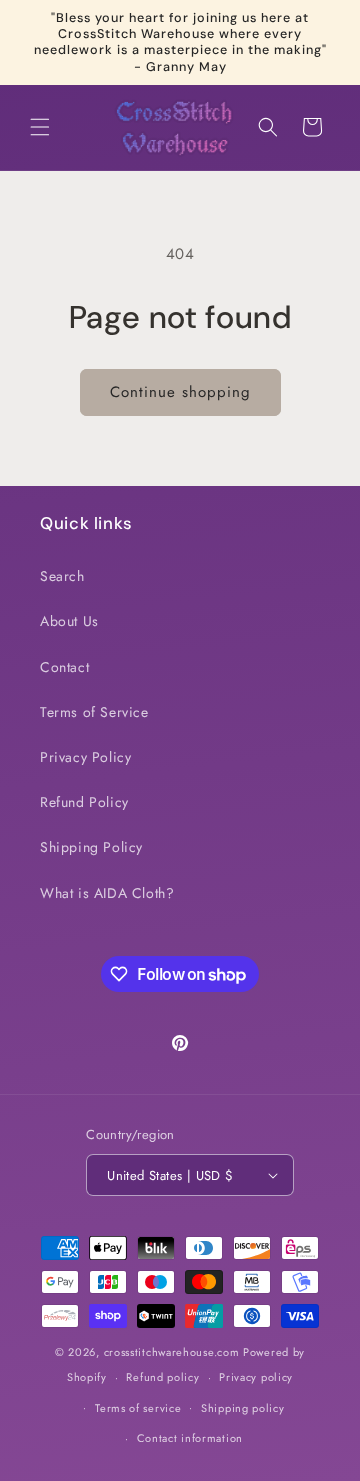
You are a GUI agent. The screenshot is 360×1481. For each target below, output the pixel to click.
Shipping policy (243, 1408)
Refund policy (162, 1377)
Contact (64, 667)
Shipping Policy (91, 847)
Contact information (190, 1438)
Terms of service (138, 1408)
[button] (40, 127)
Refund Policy (84, 802)
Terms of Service (94, 712)
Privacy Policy (85, 757)
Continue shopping (180, 392)
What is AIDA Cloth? (107, 893)
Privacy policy (256, 1377)
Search (62, 576)
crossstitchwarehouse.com (172, 1352)
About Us (69, 621)
